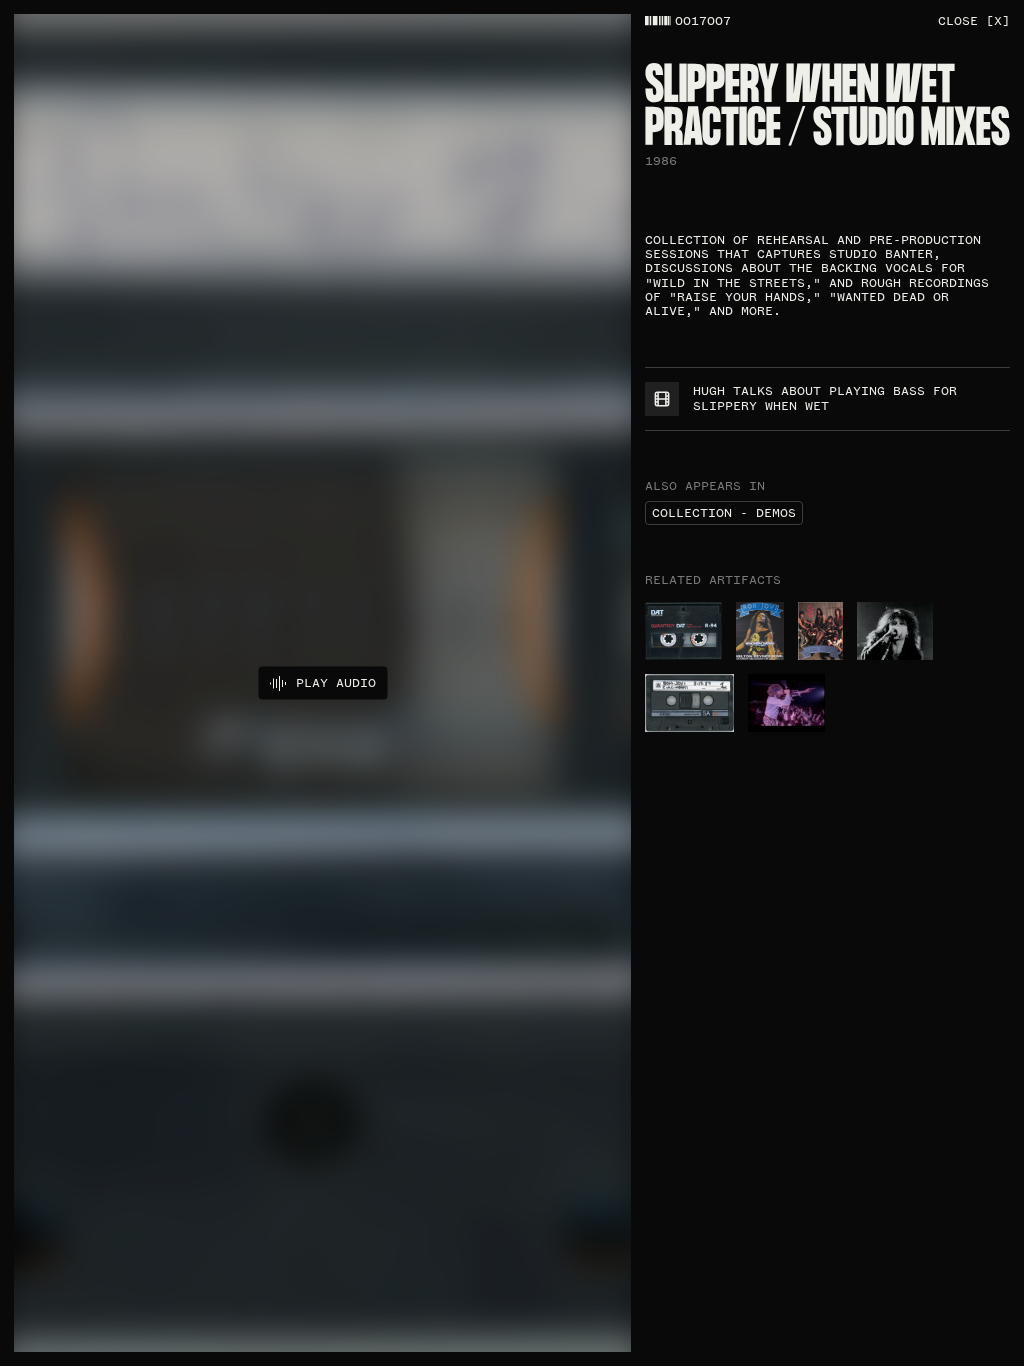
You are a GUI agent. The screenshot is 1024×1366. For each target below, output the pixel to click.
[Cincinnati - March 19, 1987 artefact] (689, 703)
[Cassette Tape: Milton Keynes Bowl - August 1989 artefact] (760, 631)
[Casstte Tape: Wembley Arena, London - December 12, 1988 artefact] (895, 631)
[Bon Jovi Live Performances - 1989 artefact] (820, 631)
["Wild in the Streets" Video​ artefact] (786, 703)
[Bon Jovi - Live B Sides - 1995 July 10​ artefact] (683, 631)
